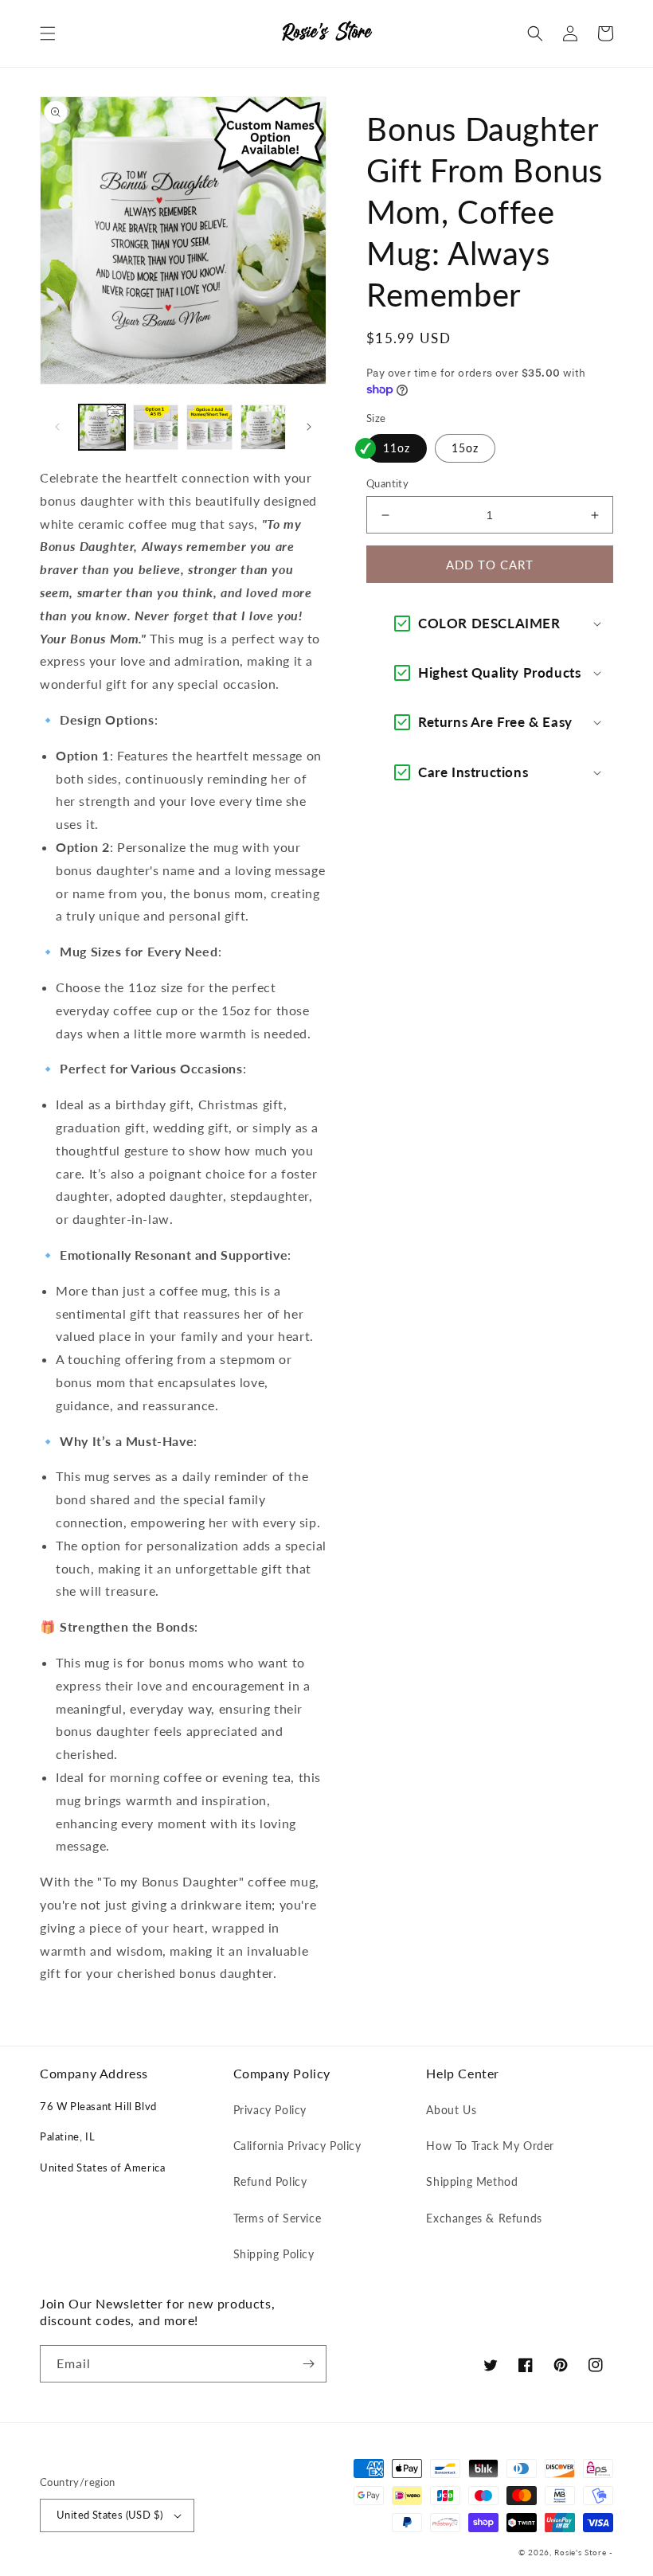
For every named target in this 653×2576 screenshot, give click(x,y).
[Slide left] (57, 427)
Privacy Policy (270, 2110)
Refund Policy (270, 2181)
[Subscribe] (308, 2364)
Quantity (387, 483)
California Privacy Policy (297, 2146)
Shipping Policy (274, 2254)
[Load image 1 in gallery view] (102, 428)
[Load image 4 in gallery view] (264, 428)
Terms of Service (278, 2218)
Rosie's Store (582, 2552)
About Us (451, 2110)
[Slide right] (309, 427)
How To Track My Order (490, 2146)
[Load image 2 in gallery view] (156, 428)
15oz (465, 448)
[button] (48, 33)
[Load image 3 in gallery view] (209, 428)
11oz (397, 448)
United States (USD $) (109, 2515)
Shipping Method (472, 2181)
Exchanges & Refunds (484, 2218)
